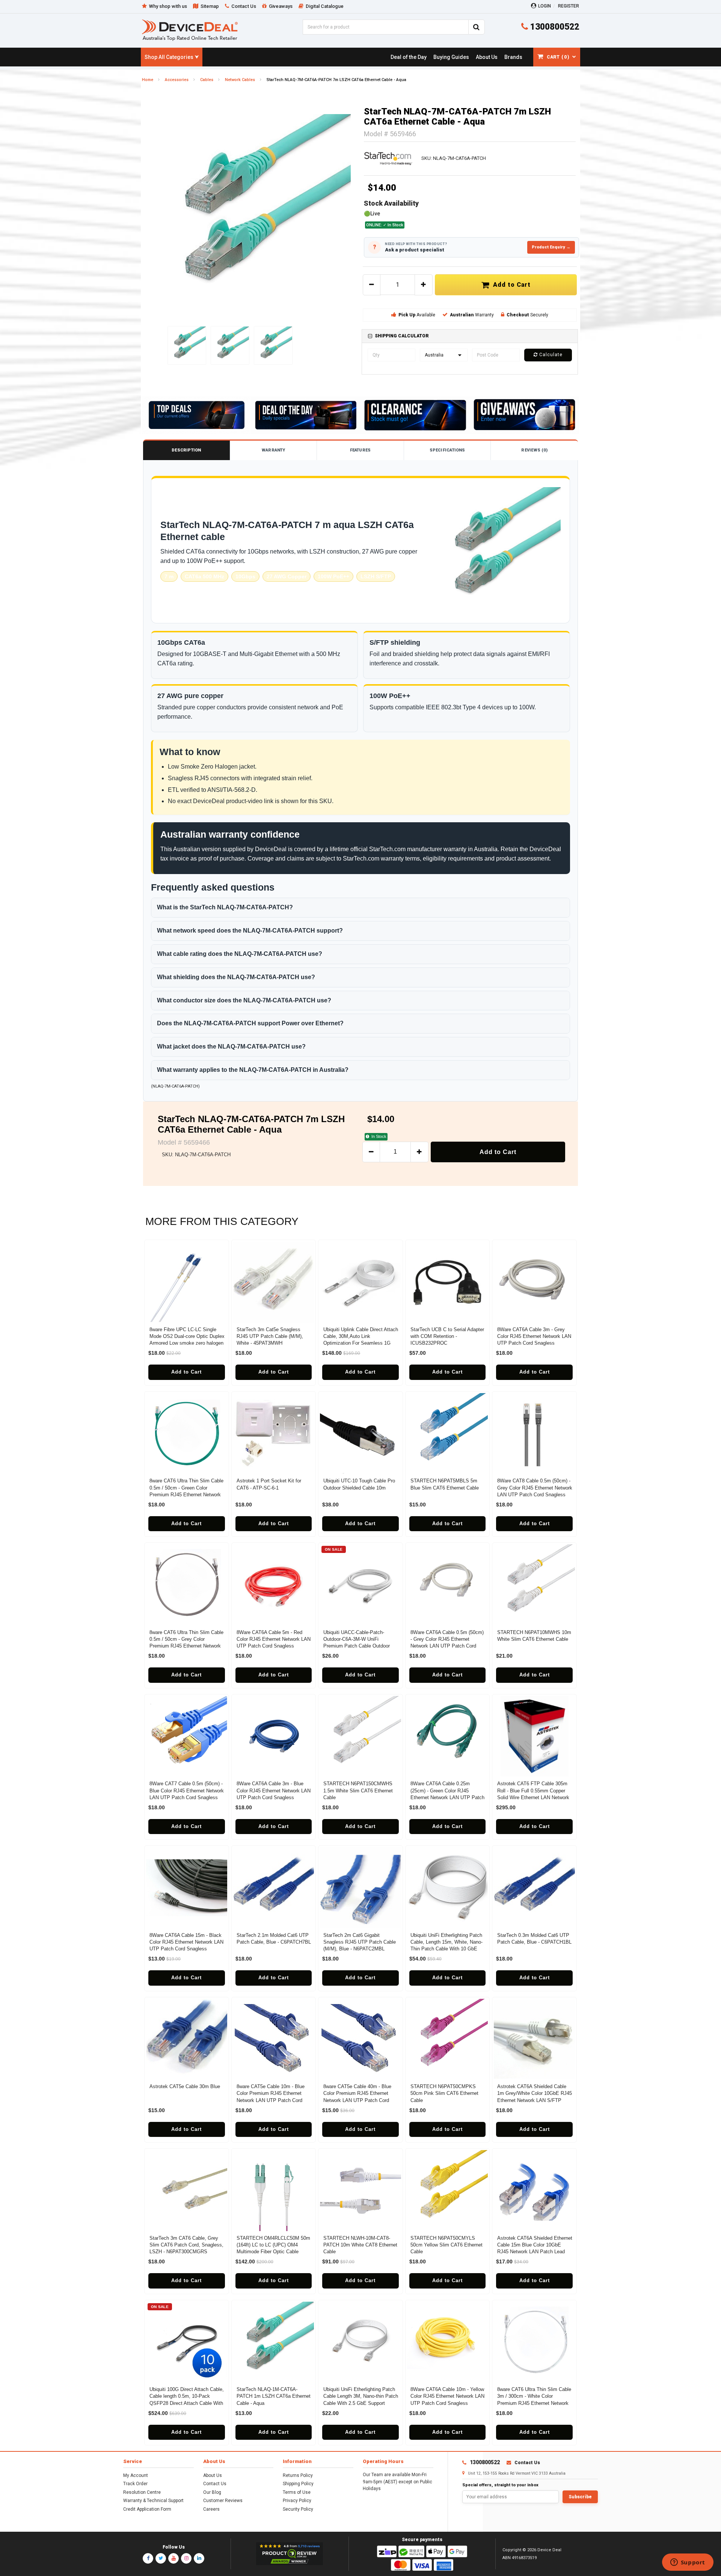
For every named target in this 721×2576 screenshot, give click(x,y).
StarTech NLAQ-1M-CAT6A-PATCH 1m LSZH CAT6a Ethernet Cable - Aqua (274, 2396)
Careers (211, 2509)
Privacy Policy (297, 2501)
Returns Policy (298, 2475)
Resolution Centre (142, 2492)
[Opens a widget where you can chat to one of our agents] (688, 2563)
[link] (408, 57)
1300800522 (554, 27)
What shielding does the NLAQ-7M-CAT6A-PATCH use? (236, 977)
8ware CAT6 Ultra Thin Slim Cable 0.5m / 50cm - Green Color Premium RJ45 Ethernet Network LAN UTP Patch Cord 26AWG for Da (186, 1494)
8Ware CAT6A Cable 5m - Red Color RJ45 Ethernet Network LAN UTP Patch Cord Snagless (274, 1639)
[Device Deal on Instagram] (186, 2558)
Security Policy (298, 2509)
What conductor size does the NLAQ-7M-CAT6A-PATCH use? (244, 1000)
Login (545, 6)
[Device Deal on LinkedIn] (199, 2558)
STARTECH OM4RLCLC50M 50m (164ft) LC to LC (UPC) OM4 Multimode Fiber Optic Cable (273, 2245)
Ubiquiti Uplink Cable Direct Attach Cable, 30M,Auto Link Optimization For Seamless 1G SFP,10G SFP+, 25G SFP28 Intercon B (361, 1343)
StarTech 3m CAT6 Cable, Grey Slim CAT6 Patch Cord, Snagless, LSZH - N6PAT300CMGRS (186, 2245)
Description (186, 450)
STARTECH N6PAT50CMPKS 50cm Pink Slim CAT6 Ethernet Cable (444, 2093)
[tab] (470, 336)
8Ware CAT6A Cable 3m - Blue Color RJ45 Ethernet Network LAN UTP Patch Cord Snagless (274, 1790)
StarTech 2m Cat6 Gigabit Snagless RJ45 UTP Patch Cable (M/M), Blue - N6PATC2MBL (360, 1942)
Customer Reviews (223, 2501)
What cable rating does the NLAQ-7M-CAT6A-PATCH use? (240, 954)
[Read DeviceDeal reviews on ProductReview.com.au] (290, 2554)
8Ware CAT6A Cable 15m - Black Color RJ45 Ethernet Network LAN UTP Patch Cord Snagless (186, 1942)
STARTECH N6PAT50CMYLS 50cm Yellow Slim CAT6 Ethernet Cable (446, 2245)
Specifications (447, 450)
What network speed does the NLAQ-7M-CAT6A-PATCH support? (250, 931)
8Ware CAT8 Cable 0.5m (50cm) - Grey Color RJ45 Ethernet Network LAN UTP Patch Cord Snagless (535, 1487)
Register (569, 6)
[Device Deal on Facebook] (148, 2558)
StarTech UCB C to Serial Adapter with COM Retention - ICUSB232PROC (447, 1336)
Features (360, 450)
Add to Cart (510, 285)
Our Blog (212, 2492)
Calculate (550, 355)
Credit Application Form (147, 2509)
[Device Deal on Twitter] (161, 2558)
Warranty (273, 450)
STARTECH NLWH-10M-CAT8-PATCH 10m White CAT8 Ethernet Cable (360, 2245)
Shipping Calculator (402, 336)
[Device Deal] (190, 30)
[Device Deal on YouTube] (173, 2558)
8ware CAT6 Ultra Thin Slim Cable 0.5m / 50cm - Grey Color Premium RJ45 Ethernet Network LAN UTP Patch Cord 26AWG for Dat (186, 1646)
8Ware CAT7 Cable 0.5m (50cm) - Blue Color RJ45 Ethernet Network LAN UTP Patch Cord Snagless (187, 1790)
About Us (213, 2475)
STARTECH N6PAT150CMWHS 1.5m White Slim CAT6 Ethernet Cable (358, 1790)
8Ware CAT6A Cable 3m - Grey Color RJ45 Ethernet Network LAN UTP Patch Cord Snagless (534, 1336)
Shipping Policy (298, 2484)
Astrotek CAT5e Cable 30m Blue (185, 2086)
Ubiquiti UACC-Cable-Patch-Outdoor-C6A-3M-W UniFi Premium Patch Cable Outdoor (357, 1639)
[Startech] (388, 158)
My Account (136, 2475)
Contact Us (215, 2484)
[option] (251, 214)
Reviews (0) (534, 450)
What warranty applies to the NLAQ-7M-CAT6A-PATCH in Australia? (253, 1070)
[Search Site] (477, 27)
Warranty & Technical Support (153, 2501)
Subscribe (580, 2497)
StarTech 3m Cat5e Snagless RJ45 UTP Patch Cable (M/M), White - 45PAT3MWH (270, 1336)
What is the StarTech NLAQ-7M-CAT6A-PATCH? (225, 907)
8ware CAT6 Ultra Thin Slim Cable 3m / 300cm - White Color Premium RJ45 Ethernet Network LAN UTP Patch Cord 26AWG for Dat (534, 2403)
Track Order (135, 2484)
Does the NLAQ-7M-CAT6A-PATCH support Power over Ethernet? (250, 1023)
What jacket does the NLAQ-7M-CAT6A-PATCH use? (231, 1046)
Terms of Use (297, 2492)
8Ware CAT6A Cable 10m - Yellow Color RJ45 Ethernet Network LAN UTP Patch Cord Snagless (447, 2396)
